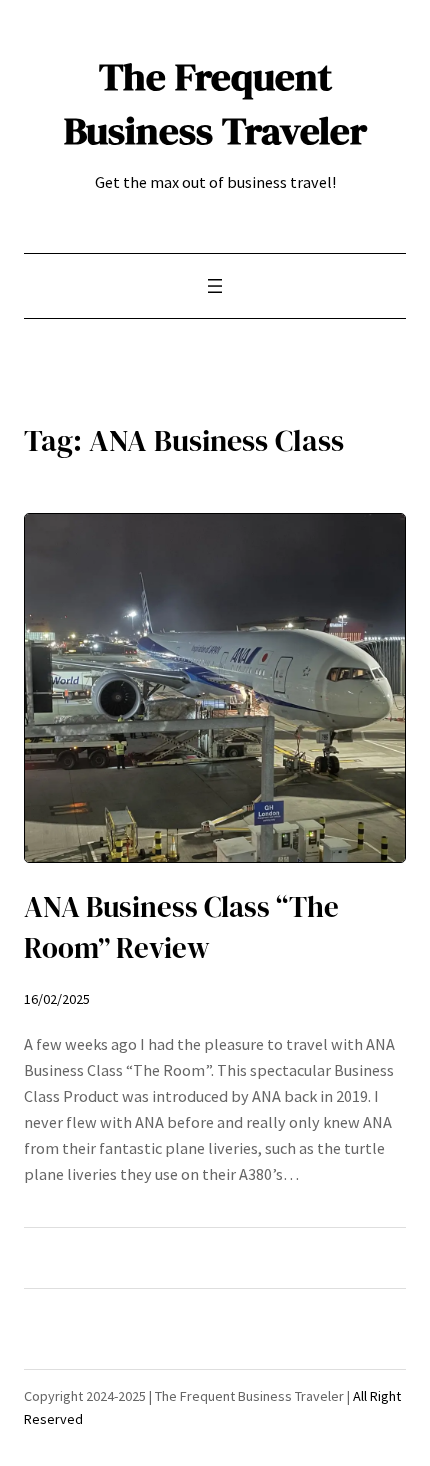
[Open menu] (215, 286)
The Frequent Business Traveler (215, 103)
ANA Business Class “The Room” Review (181, 927)
